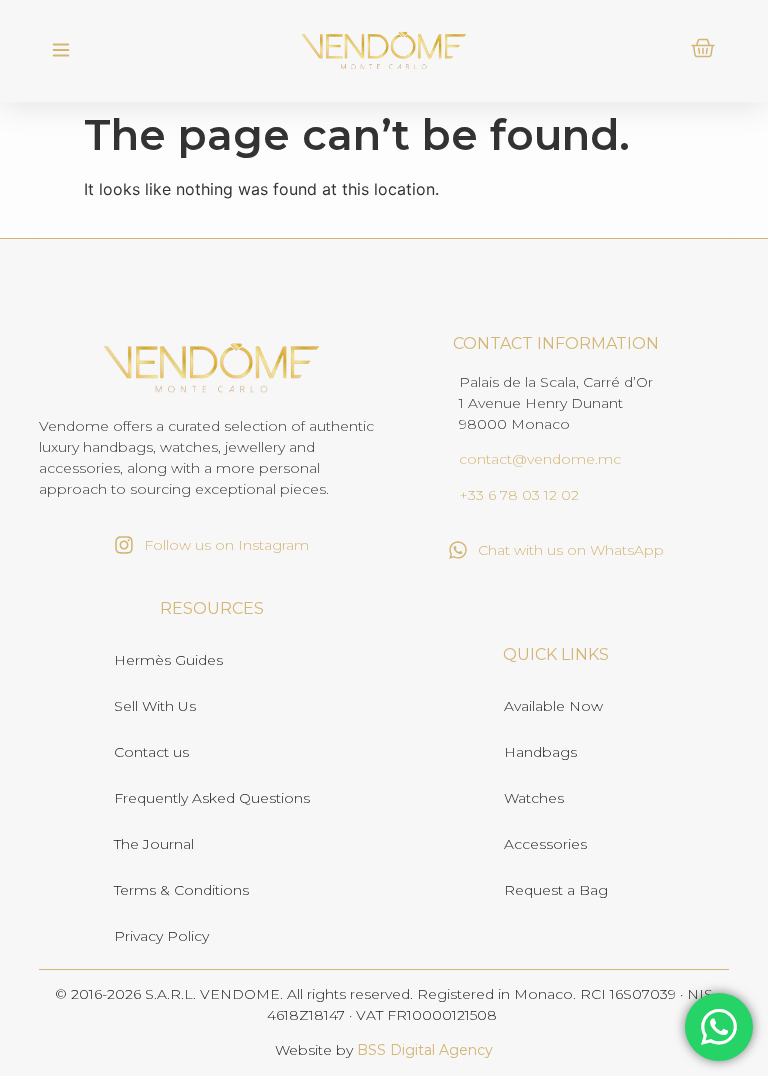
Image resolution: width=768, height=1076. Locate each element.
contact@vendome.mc (540, 459)
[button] (60, 51)
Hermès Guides (168, 660)
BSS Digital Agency (425, 1050)
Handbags (540, 752)
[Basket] (703, 48)
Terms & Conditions (181, 890)
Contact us (151, 752)
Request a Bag (556, 890)
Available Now (553, 706)
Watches (534, 798)
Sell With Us (155, 706)
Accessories (545, 844)
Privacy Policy (161, 936)
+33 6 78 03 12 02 (519, 495)
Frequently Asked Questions (212, 798)
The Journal (154, 844)
